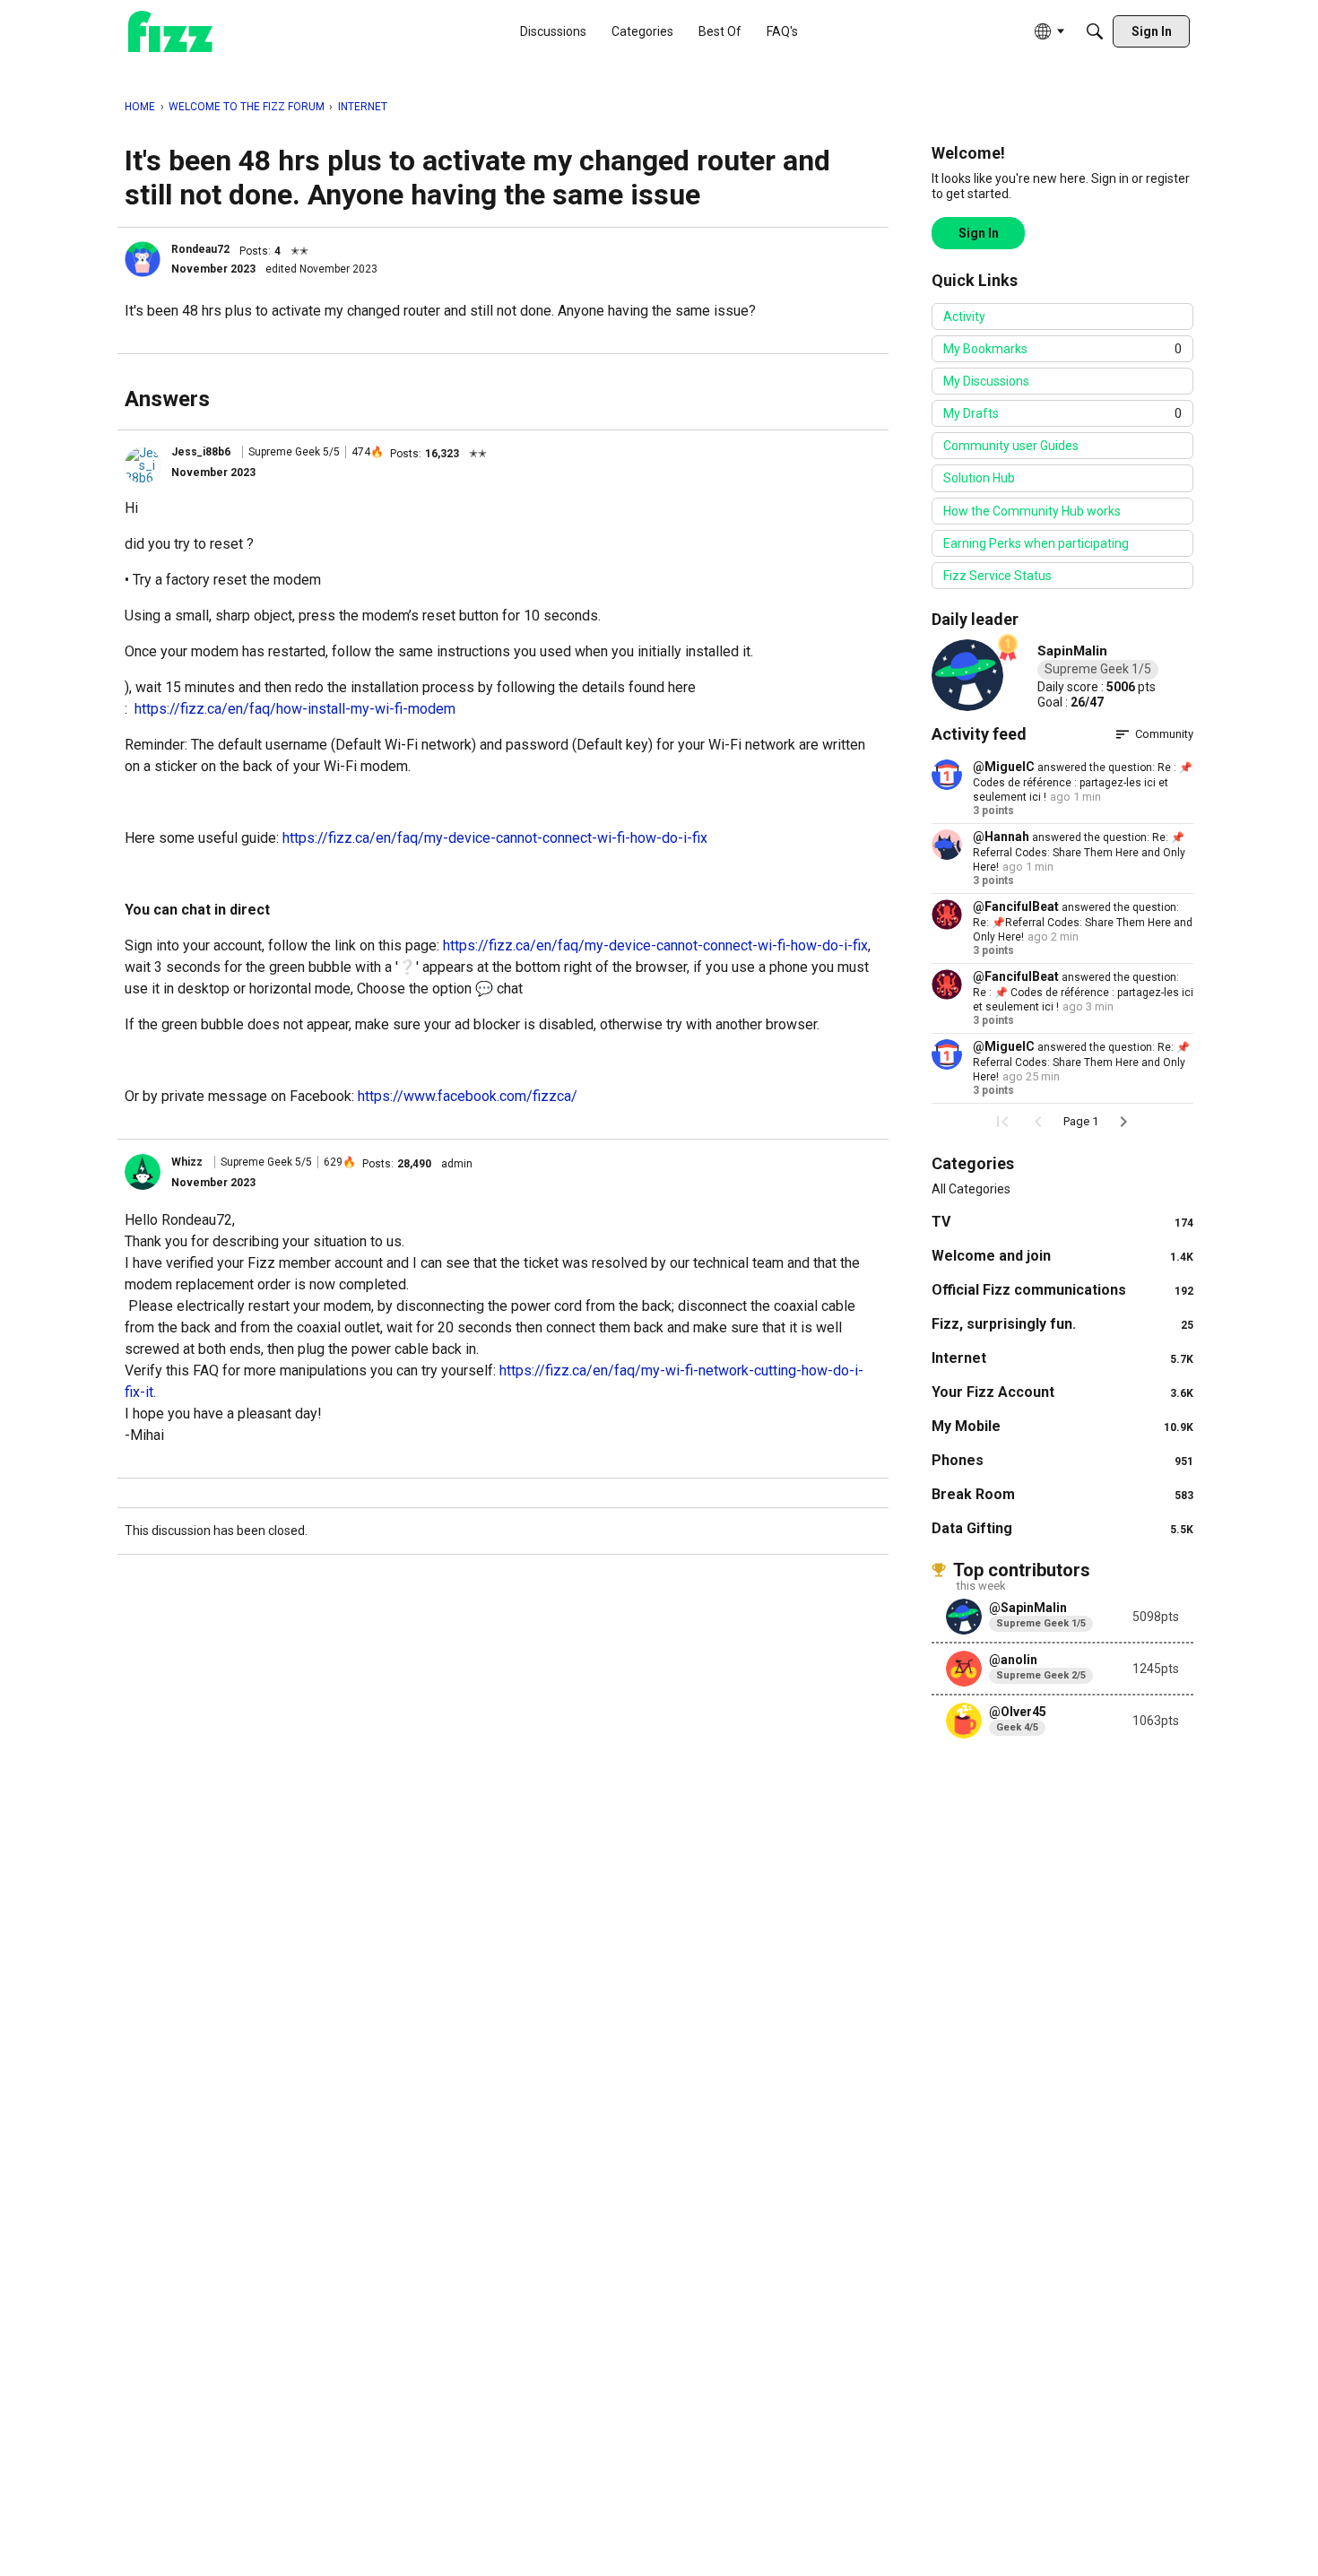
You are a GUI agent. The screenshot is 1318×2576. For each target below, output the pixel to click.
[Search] (1095, 31)
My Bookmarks (1062, 349)
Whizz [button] (187, 1162)
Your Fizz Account (1062, 1392)
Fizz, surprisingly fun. (1062, 1324)
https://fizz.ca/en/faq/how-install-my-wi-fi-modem (295, 709)
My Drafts (1062, 413)
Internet (1062, 1358)
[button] (143, 259)
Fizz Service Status (997, 576)
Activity (964, 317)
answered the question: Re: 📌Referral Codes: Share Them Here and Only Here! (1079, 852)
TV (1062, 1222)
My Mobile (1062, 1426)
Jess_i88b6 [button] (201, 452)
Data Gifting (1062, 1528)
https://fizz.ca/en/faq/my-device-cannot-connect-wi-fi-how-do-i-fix (495, 838)
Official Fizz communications (1062, 1290)
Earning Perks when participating (1036, 543)
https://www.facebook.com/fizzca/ (468, 1096)
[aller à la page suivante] (1123, 1122)
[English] (170, 32)
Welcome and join (1062, 1256)
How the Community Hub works (1032, 511)
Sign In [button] (979, 233)
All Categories (971, 1189)
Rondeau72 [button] (200, 249)
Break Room (1062, 1494)
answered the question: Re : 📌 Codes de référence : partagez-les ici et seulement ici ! (1083, 782)
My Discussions (986, 381)
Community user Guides (1011, 446)
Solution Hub (979, 478)
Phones (1062, 1460)
